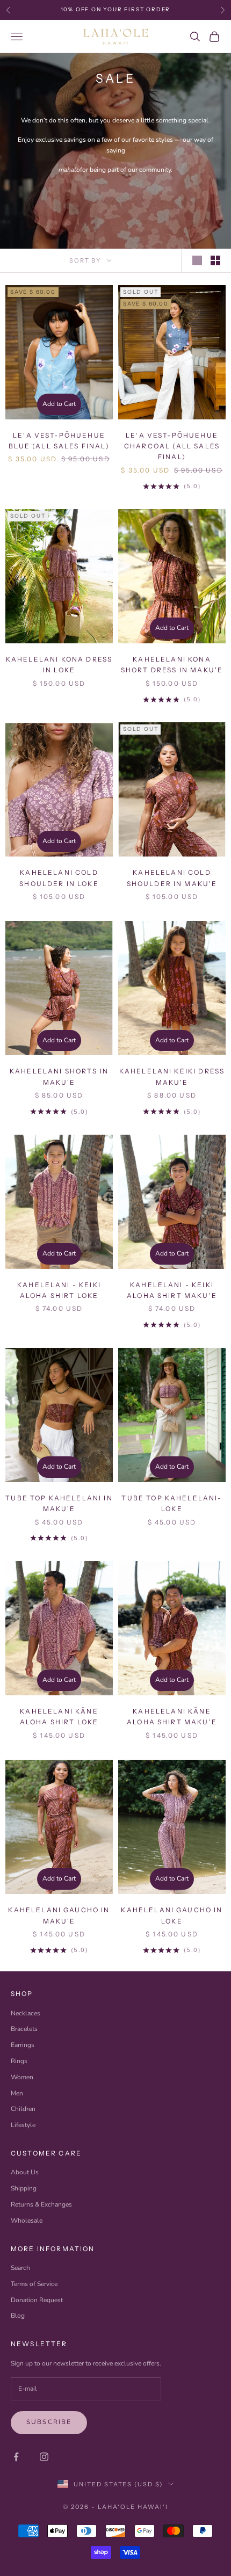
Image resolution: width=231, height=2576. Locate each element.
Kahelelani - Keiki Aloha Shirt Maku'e (172, 1290)
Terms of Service (34, 2284)
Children (23, 2109)
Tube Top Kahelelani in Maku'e (59, 1503)
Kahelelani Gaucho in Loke (172, 1915)
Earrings (23, 2045)
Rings (19, 2061)
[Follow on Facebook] (16, 2457)
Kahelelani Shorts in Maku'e (59, 1076)
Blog (18, 2316)
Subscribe (49, 2422)
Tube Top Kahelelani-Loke (172, 1503)
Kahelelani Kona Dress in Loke (59, 665)
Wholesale (27, 2221)
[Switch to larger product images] (197, 260)
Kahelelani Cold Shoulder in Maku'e (172, 878)
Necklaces (26, 2013)
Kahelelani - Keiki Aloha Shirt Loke (59, 1290)
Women (22, 2077)
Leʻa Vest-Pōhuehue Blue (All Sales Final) (59, 441)
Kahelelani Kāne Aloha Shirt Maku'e (172, 1717)
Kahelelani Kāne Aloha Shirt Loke (59, 1717)
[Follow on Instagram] (44, 2457)
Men (17, 2093)
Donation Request (37, 2300)
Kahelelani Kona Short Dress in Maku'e (172, 665)
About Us (25, 2172)
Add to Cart (59, 404)
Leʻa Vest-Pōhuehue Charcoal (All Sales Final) (172, 446)
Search (20, 2268)
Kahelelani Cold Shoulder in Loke (59, 878)
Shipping (24, 2188)
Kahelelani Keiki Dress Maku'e (172, 1076)
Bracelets (24, 2029)
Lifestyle (23, 2125)
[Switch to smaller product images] (215, 260)
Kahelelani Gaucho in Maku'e (59, 1915)
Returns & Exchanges (41, 2204)
